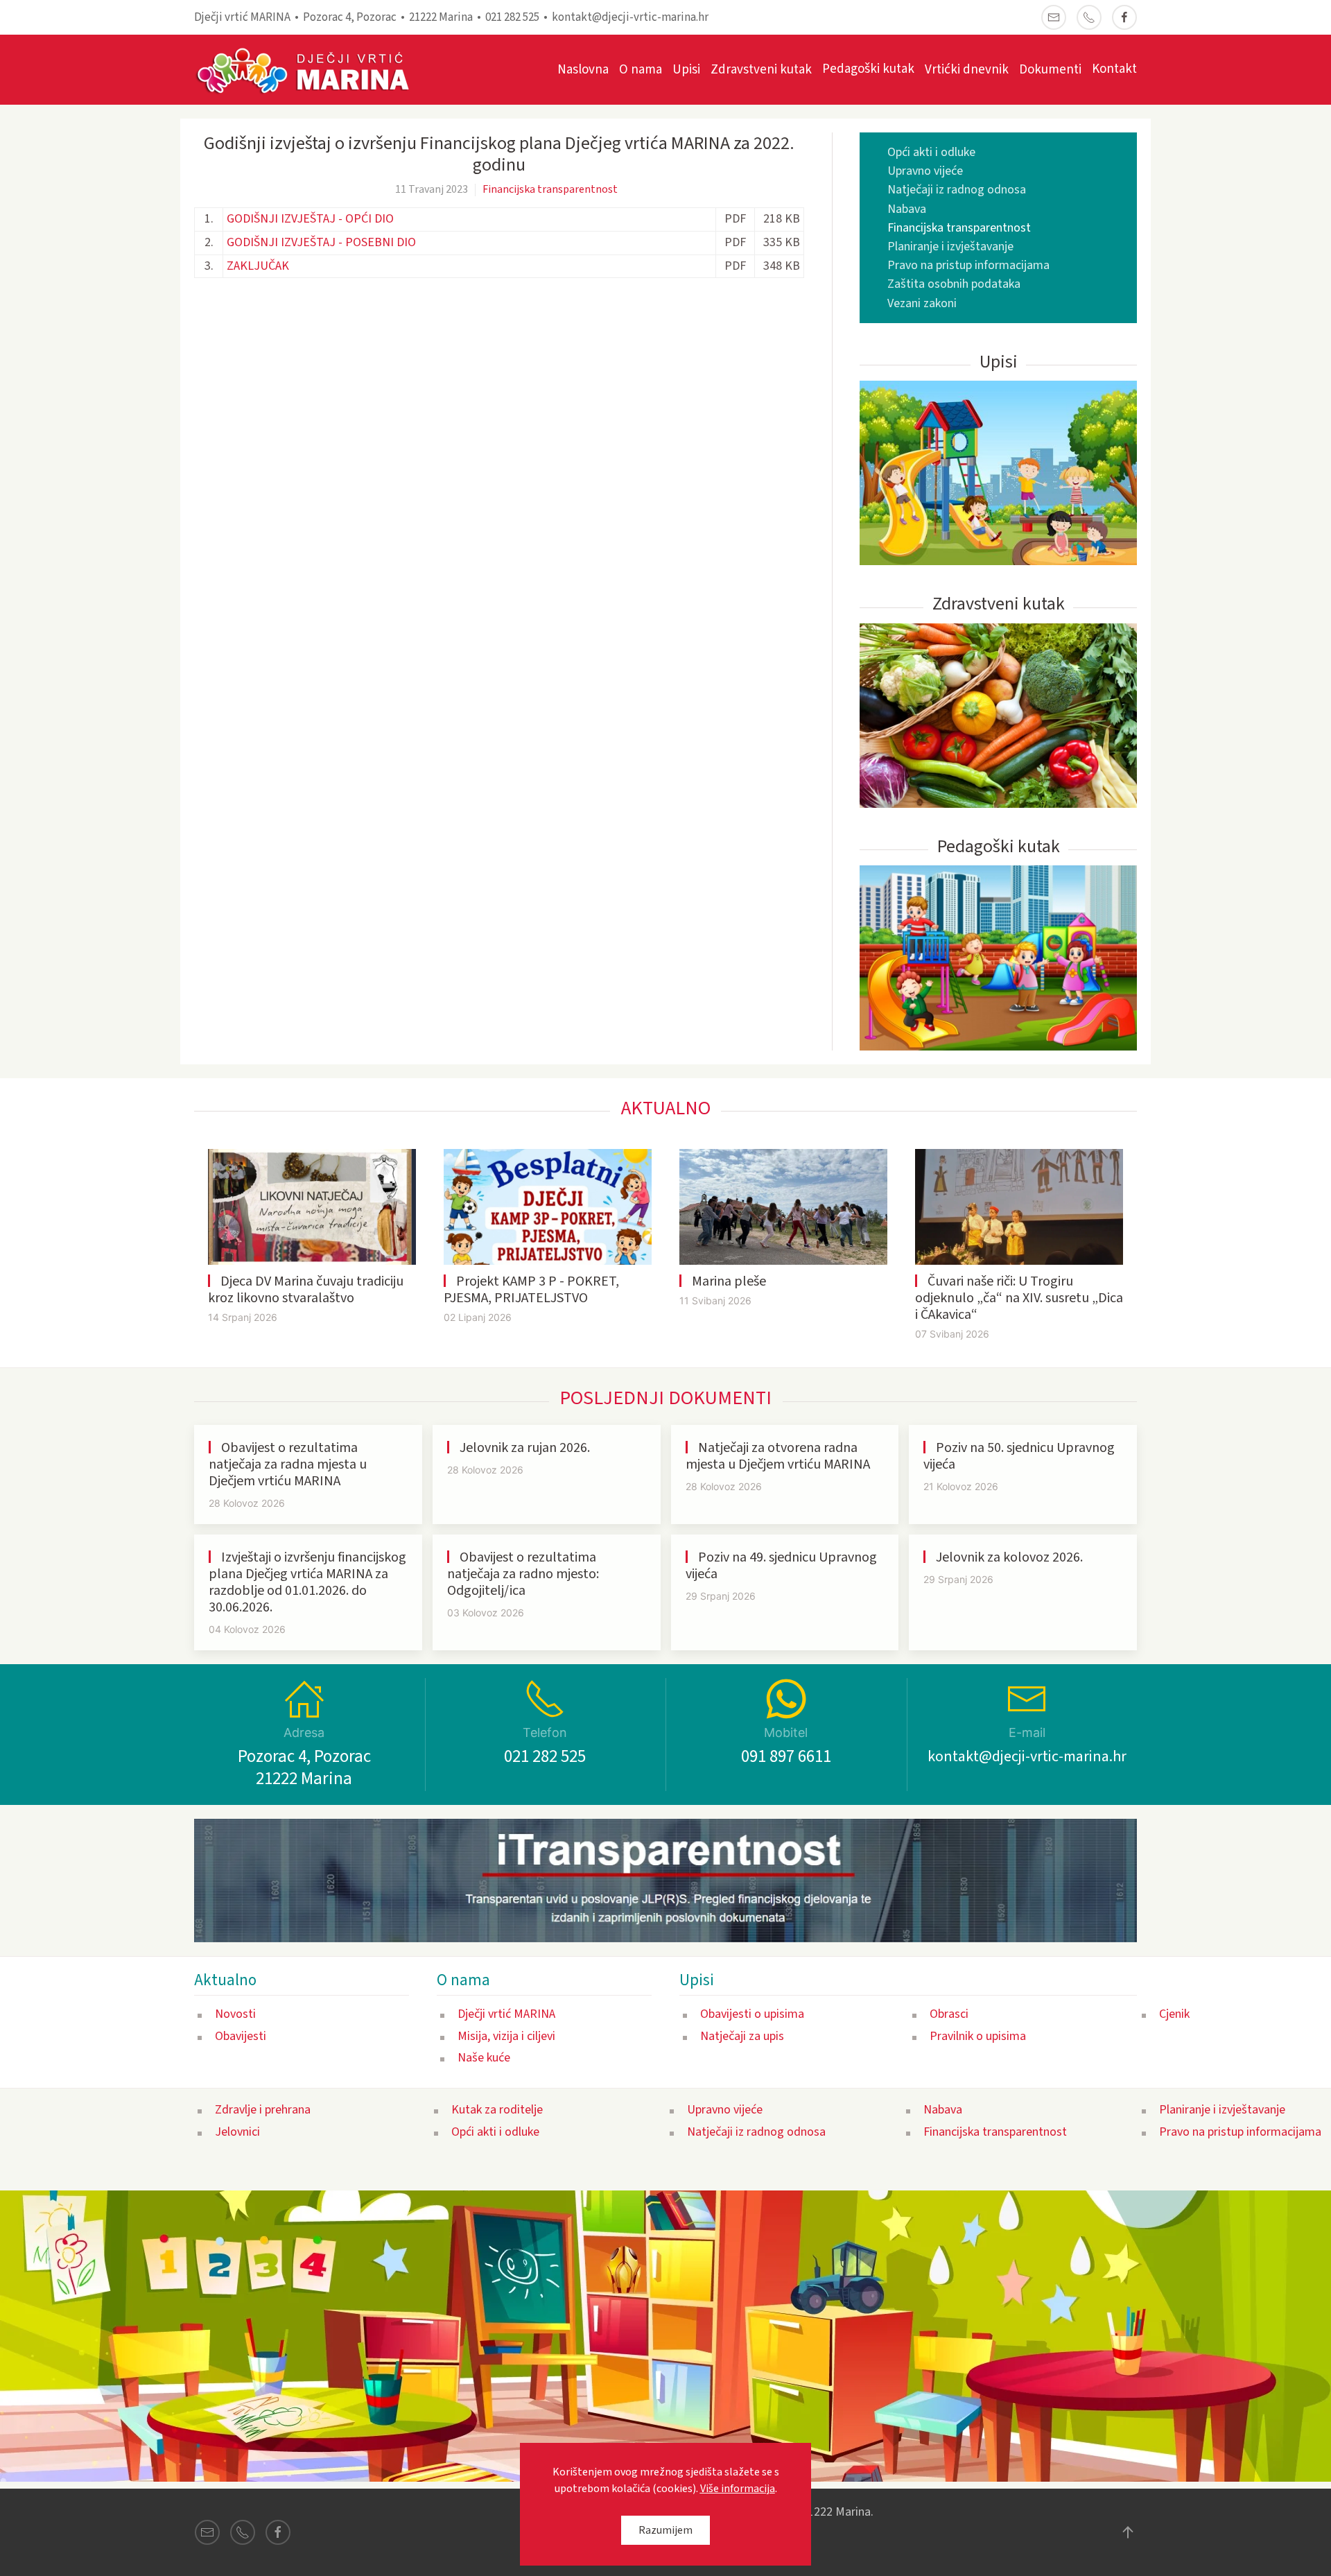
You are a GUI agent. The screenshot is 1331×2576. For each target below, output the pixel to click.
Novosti (235, 2014)
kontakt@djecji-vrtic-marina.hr (630, 17)
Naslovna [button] (583, 70)
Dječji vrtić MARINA (506, 2014)
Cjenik (1174, 2014)
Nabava (907, 209)
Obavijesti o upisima (752, 2014)
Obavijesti (241, 2036)
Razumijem (665, 2530)
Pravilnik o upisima (978, 2036)
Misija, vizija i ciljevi (506, 2036)
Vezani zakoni (922, 303)
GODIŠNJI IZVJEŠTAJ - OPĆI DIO (310, 219)
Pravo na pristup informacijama (968, 265)
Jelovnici (237, 2132)
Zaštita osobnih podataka (954, 284)
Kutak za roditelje (497, 2110)
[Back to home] (310, 70)
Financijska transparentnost (550, 189)
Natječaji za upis (742, 2036)
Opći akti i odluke (931, 152)
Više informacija (738, 2489)
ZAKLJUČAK (258, 266)
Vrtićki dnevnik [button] (967, 70)
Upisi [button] (686, 70)
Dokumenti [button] (1050, 70)
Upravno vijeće (925, 171)
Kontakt (1114, 69)
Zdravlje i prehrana (263, 2110)
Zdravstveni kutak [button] (761, 70)
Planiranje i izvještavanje (950, 247)
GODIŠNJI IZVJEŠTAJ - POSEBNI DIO (321, 242)
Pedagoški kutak (868, 69)
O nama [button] (641, 70)
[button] (1128, 2532)
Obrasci (949, 2014)
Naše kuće (484, 2058)
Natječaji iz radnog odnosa (957, 190)
